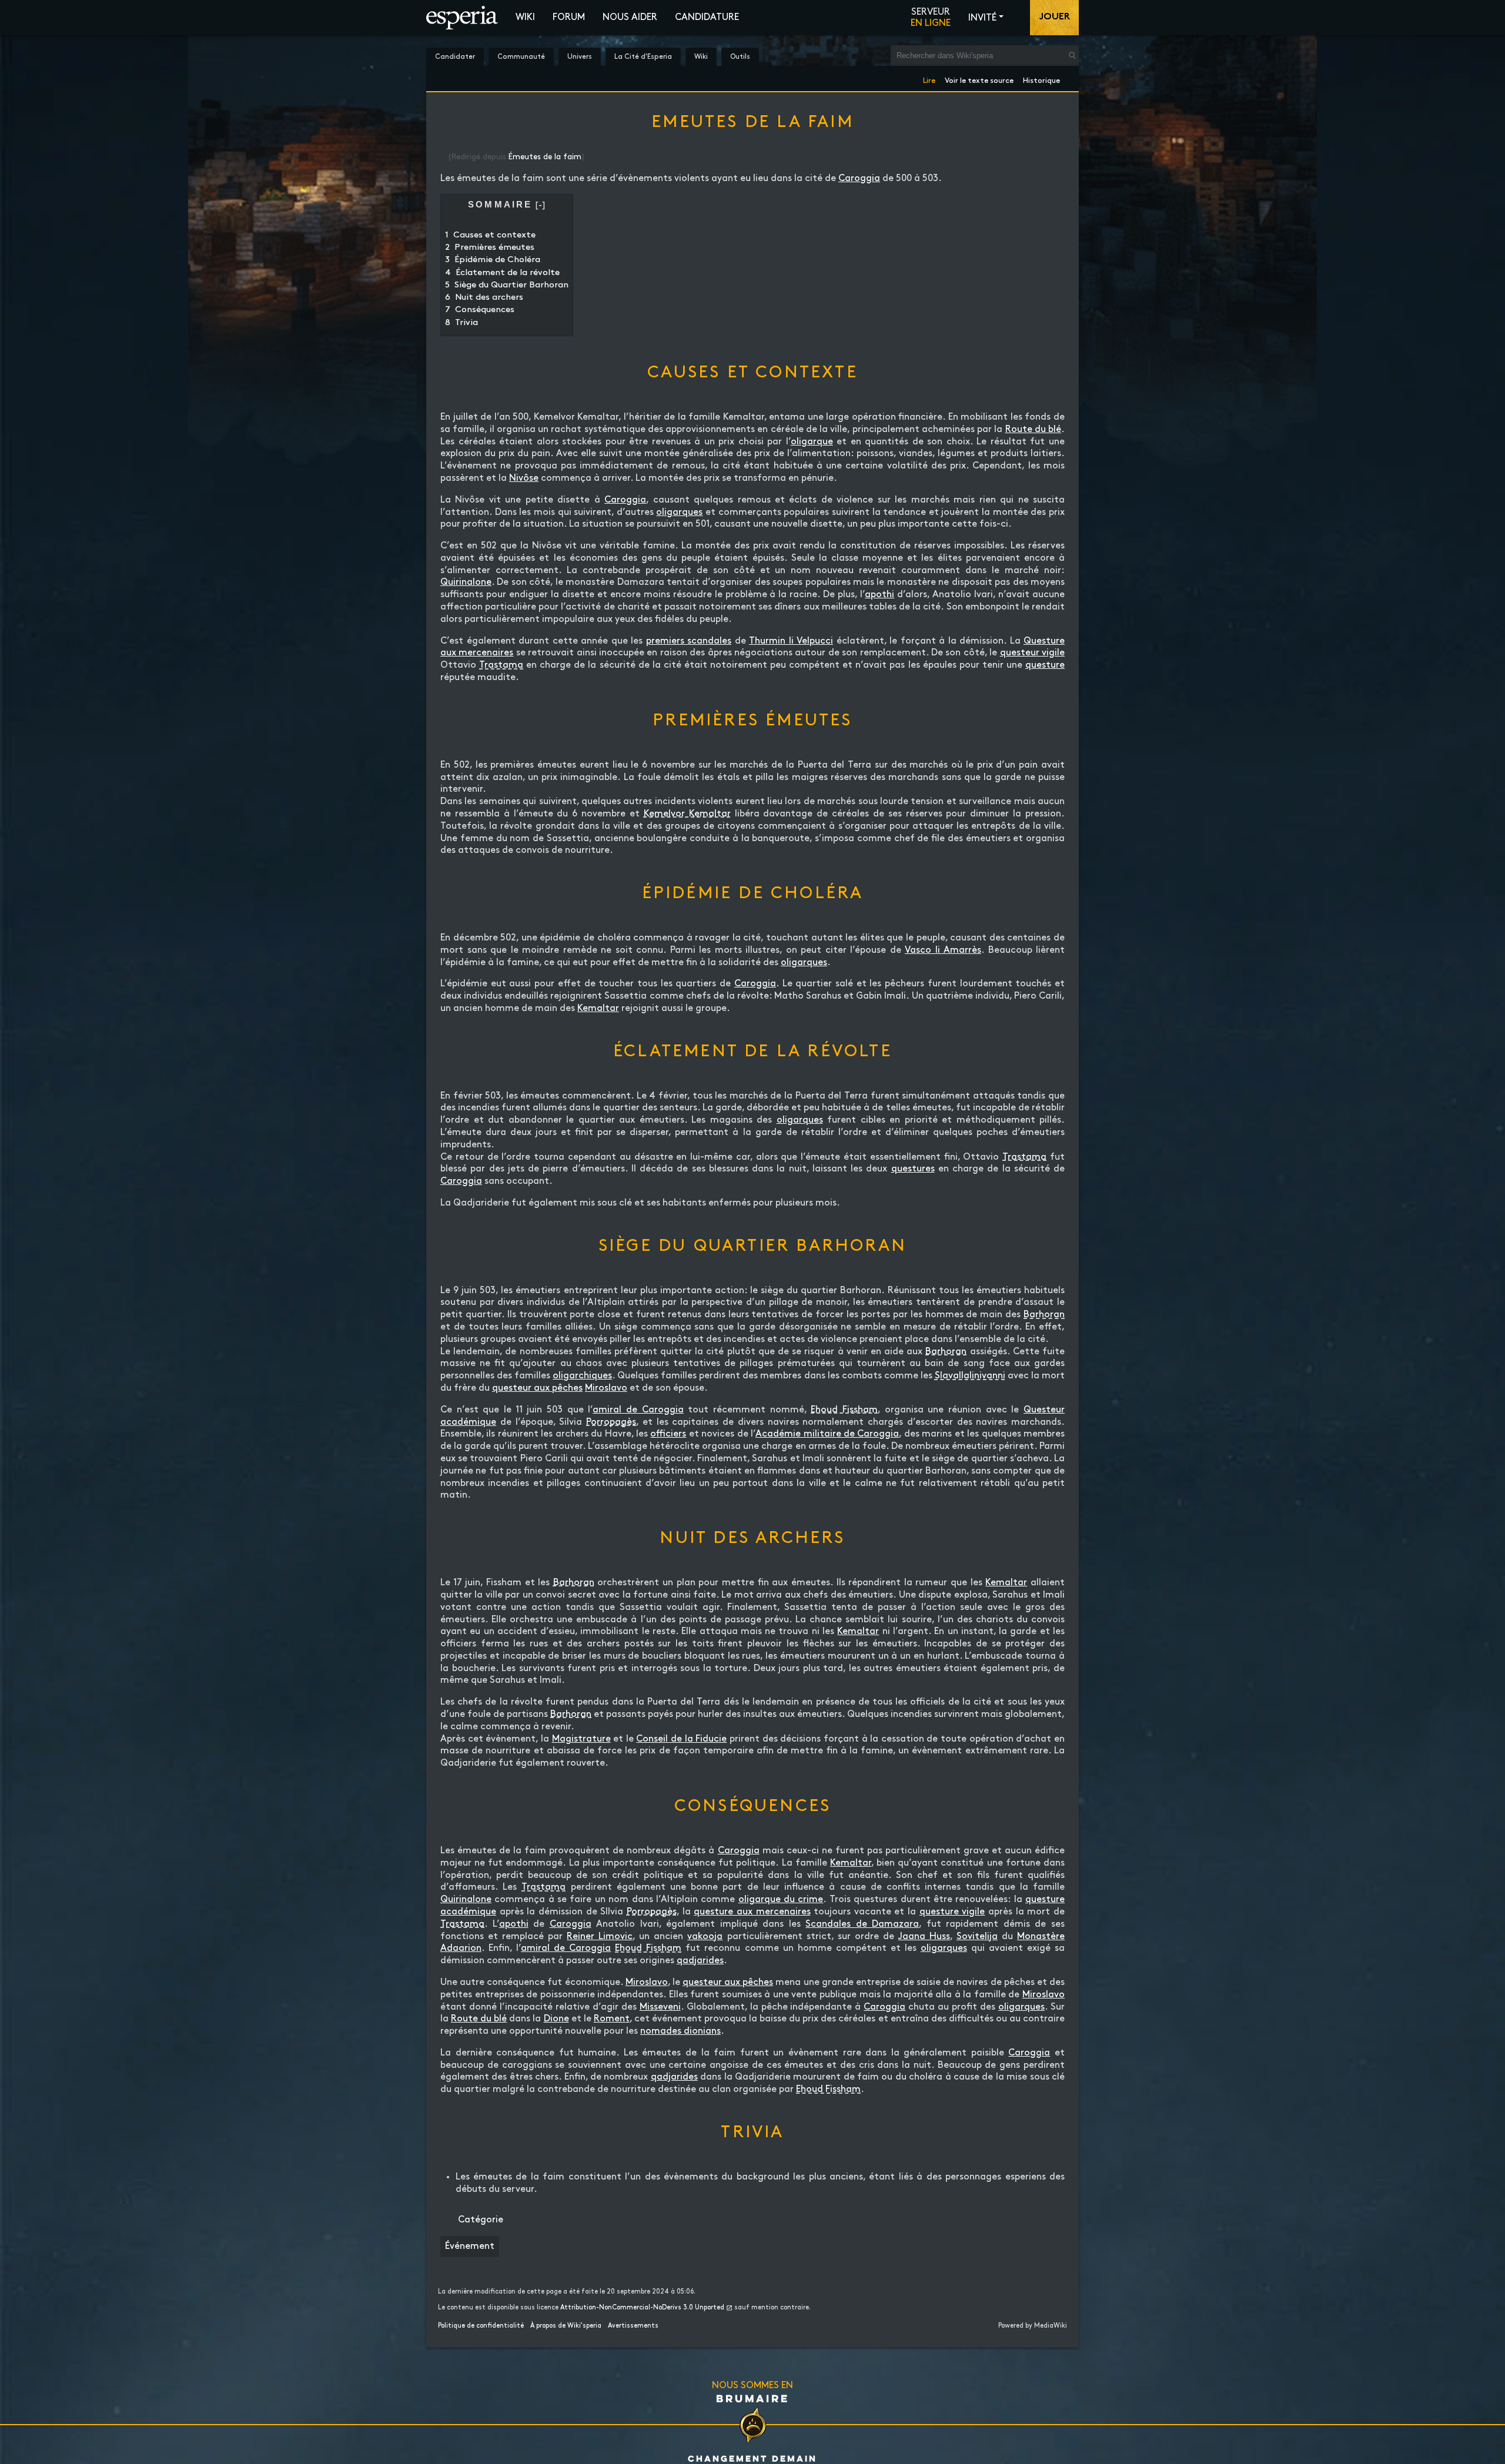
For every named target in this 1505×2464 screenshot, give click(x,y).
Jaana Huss (924, 1936)
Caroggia (859, 178)
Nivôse (524, 478)
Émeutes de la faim (545, 157)
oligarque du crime (781, 1899)
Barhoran (1044, 1315)
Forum (569, 17)
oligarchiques (582, 1376)
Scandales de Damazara (862, 1924)
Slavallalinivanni (970, 1376)
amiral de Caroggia (638, 1410)
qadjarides (700, 1961)
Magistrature (581, 1739)
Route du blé (1034, 429)
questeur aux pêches (537, 1388)
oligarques (679, 512)
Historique (1041, 78)
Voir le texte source (979, 78)
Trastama (501, 665)
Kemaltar (598, 1008)
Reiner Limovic (600, 1936)
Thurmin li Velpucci (791, 641)
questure (1045, 665)
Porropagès (611, 1422)
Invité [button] (982, 18)
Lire (929, 78)
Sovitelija (977, 1936)
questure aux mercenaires (752, 1912)
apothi (879, 595)
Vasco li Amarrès (943, 950)
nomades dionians (680, 2031)
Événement (470, 2246)
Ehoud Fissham (844, 1410)
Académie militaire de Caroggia (827, 1434)
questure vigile (952, 1912)
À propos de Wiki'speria (566, 2326)
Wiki (525, 17)
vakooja (705, 1936)
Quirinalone (466, 582)
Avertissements (633, 2326)
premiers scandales (689, 641)
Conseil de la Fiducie (681, 1739)
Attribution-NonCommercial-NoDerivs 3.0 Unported (642, 2308)
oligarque (812, 442)
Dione (556, 2019)
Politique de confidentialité (481, 2326)
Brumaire (753, 2398)
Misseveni (660, 2007)
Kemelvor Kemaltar (687, 814)
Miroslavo (606, 1388)
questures (913, 1169)
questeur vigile (1032, 653)
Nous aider (630, 17)
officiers (668, 1434)
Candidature (707, 17)
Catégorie (481, 2220)
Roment (612, 2019)
